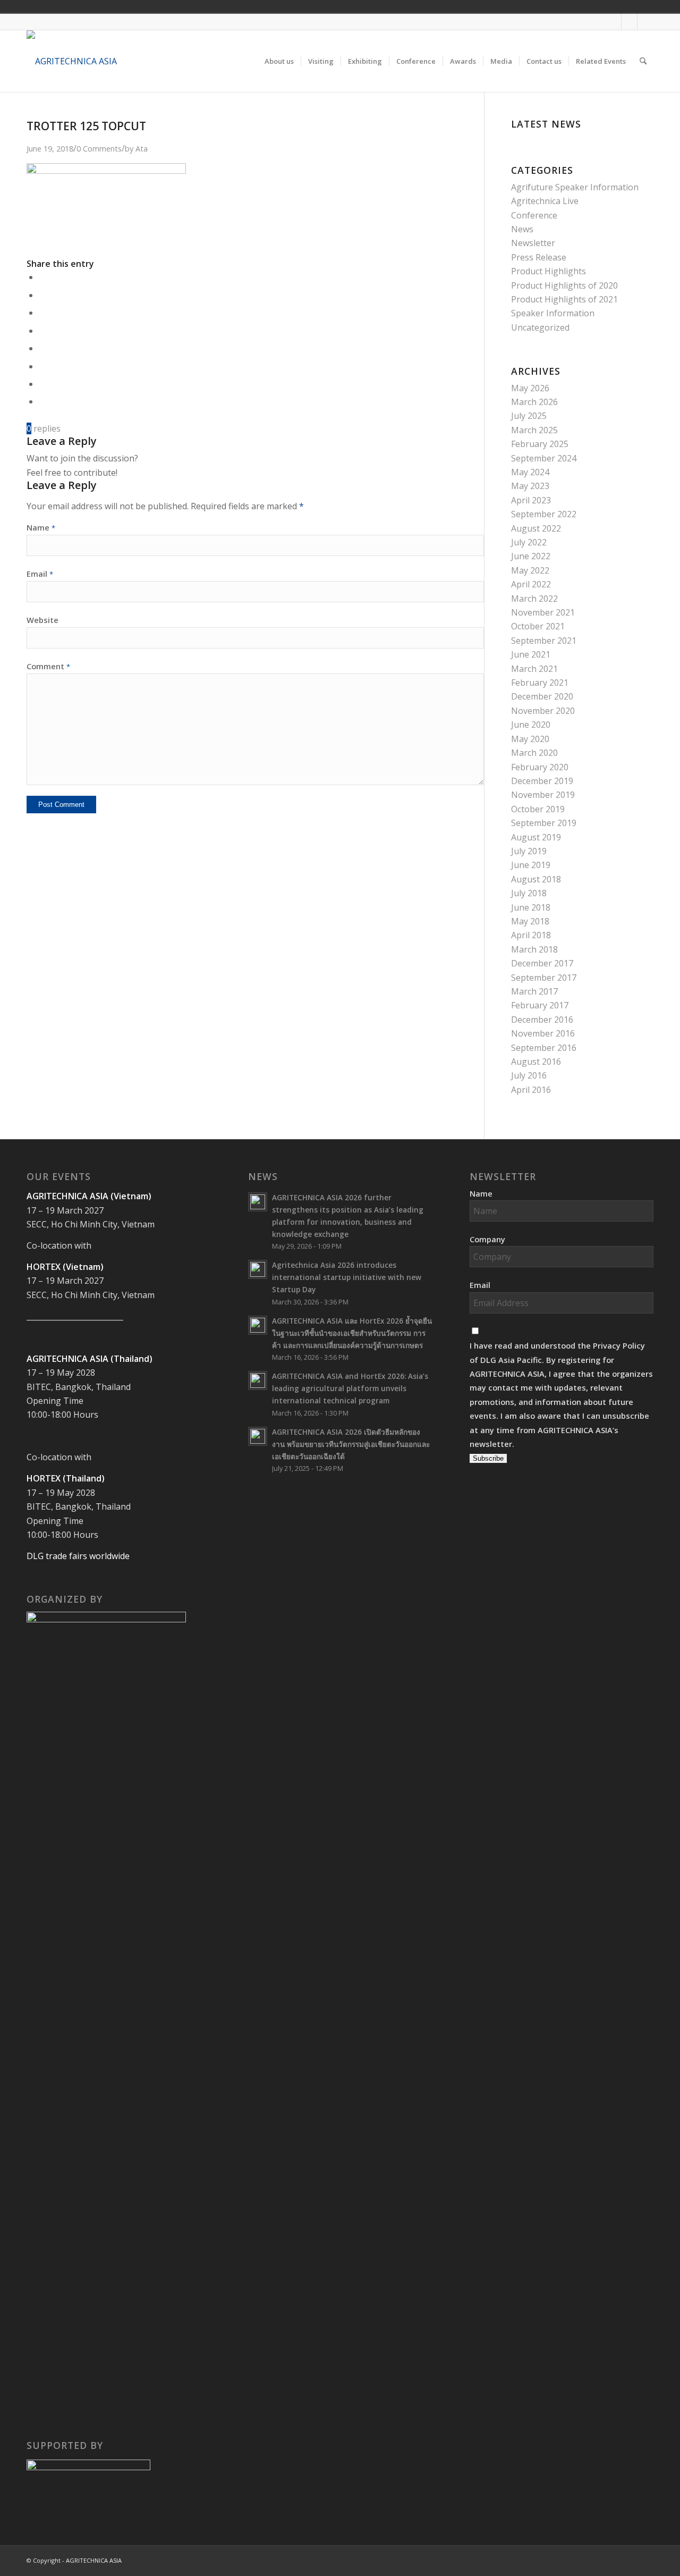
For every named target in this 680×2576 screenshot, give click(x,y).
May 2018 (530, 921)
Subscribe (488, 1458)
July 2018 (529, 893)
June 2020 (531, 725)
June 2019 (531, 865)
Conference (534, 215)
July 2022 (529, 542)
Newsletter (533, 243)
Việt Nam (589, 6)
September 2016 (544, 1048)
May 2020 (530, 739)
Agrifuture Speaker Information (575, 187)
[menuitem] (279, 61)
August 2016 (536, 1062)
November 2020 (543, 711)
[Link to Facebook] (613, 22)
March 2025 (534, 430)
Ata (142, 149)
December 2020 (542, 696)
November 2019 (543, 795)
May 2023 (530, 486)
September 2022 (544, 514)
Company (487, 1239)
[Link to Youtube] (629, 22)
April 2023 (531, 500)
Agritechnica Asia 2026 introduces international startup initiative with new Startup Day (347, 1277)
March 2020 (534, 753)
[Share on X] (42, 295)
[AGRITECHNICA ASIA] (72, 61)
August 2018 (536, 879)
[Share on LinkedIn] (42, 331)
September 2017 (544, 978)
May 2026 (530, 388)
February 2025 (540, 444)
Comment (48, 666)
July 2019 (529, 851)
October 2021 (538, 626)
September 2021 (544, 641)
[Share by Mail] (42, 401)
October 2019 (538, 809)
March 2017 (534, 991)
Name (41, 527)
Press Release (539, 257)
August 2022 (536, 528)
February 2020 (540, 767)
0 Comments (99, 149)
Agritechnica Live (545, 201)
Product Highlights (549, 271)
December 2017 (542, 963)
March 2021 (534, 669)
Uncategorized (540, 327)
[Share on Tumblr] (42, 348)
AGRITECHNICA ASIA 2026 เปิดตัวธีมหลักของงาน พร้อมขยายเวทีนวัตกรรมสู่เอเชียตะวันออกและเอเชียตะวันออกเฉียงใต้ (351, 1444)
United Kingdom (574, 6)
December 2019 (542, 781)
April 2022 (531, 584)
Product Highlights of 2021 (564, 299)
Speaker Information (553, 313)
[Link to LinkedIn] (645, 22)
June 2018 (531, 907)
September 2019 (544, 823)
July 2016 (529, 1075)
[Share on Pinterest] (42, 313)
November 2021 (543, 612)
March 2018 (534, 949)
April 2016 (531, 1090)
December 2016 (542, 1020)
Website (42, 620)
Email (40, 574)
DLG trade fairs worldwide (78, 1556)
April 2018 (531, 935)
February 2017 (540, 1005)
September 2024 (544, 458)
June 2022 (531, 556)
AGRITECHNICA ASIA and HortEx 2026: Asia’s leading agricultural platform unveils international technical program (350, 1388)
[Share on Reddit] (42, 384)
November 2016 (543, 1033)
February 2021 (540, 683)
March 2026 (534, 402)
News (522, 229)
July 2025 (529, 416)
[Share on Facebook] (42, 277)
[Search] (643, 61)
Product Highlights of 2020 (564, 285)
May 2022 (530, 570)
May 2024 (530, 472)
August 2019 (536, 837)
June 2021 (531, 654)
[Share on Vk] (42, 366)
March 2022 (534, 599)
